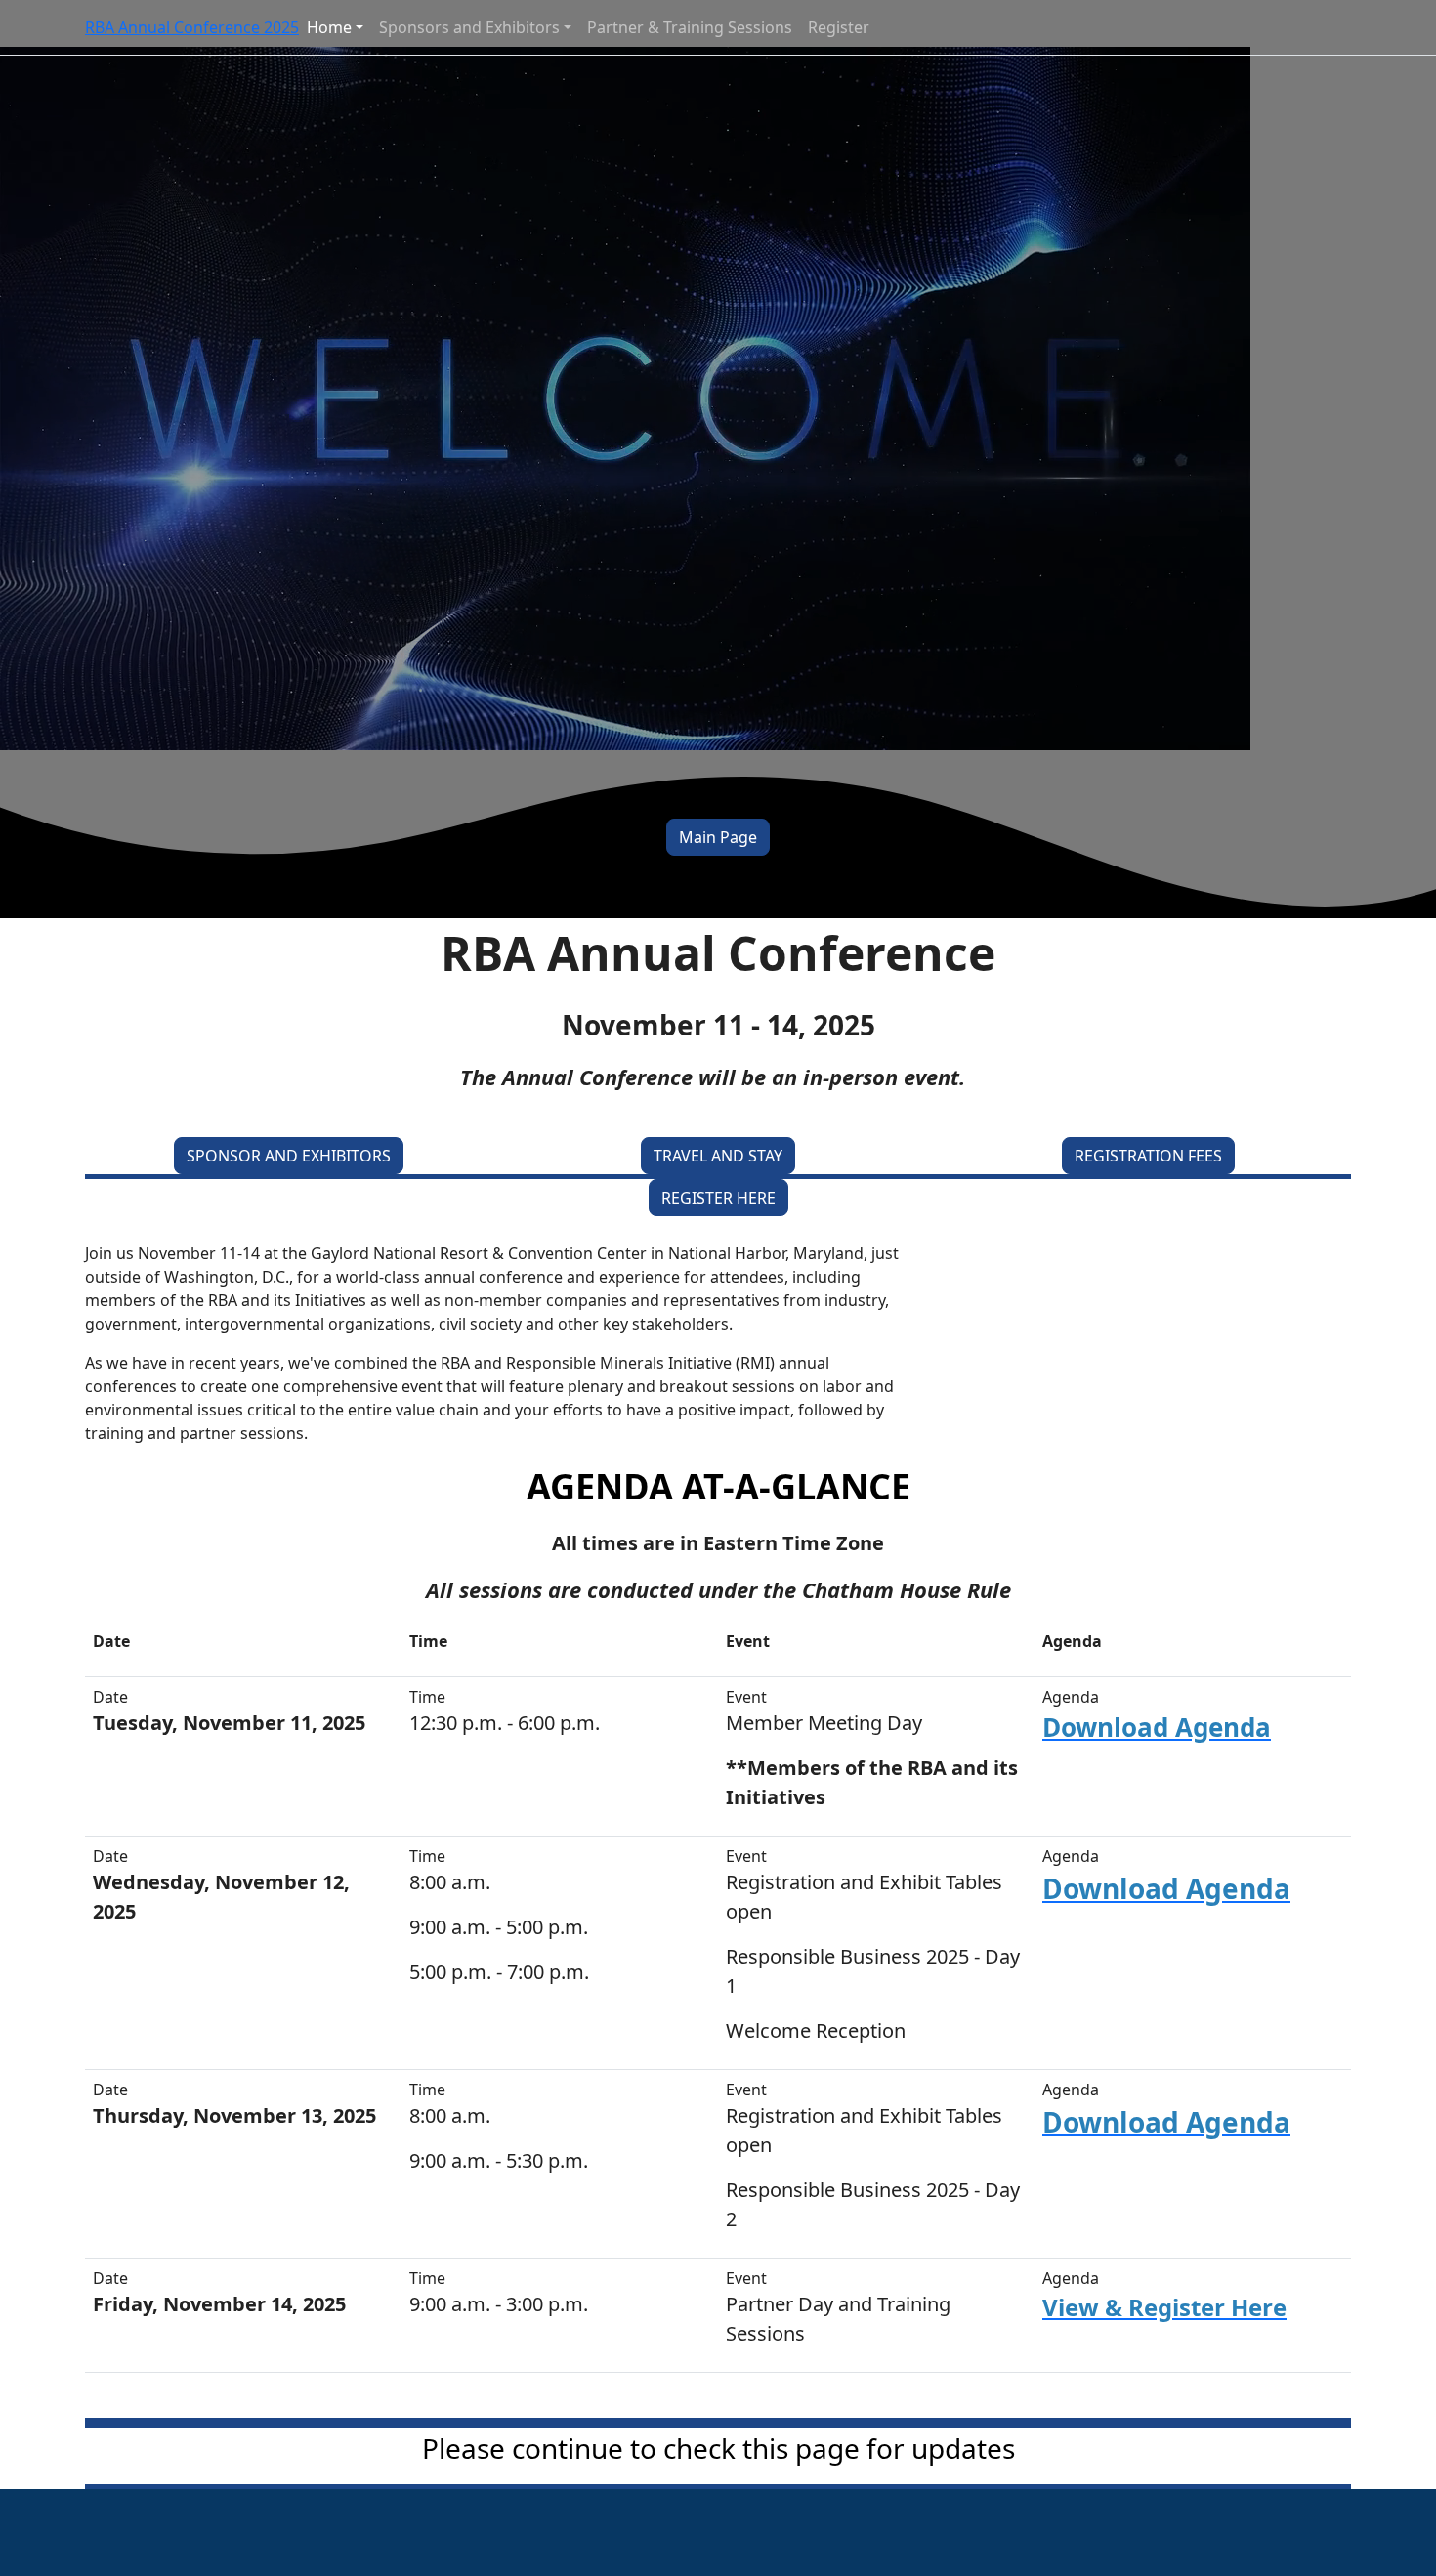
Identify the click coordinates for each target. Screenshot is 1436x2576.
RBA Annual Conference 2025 (192, 27)
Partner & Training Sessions (690, 27)
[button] (718, 837)
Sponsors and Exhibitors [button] (469, 27)
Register (839, 27)
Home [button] (329, 27)
